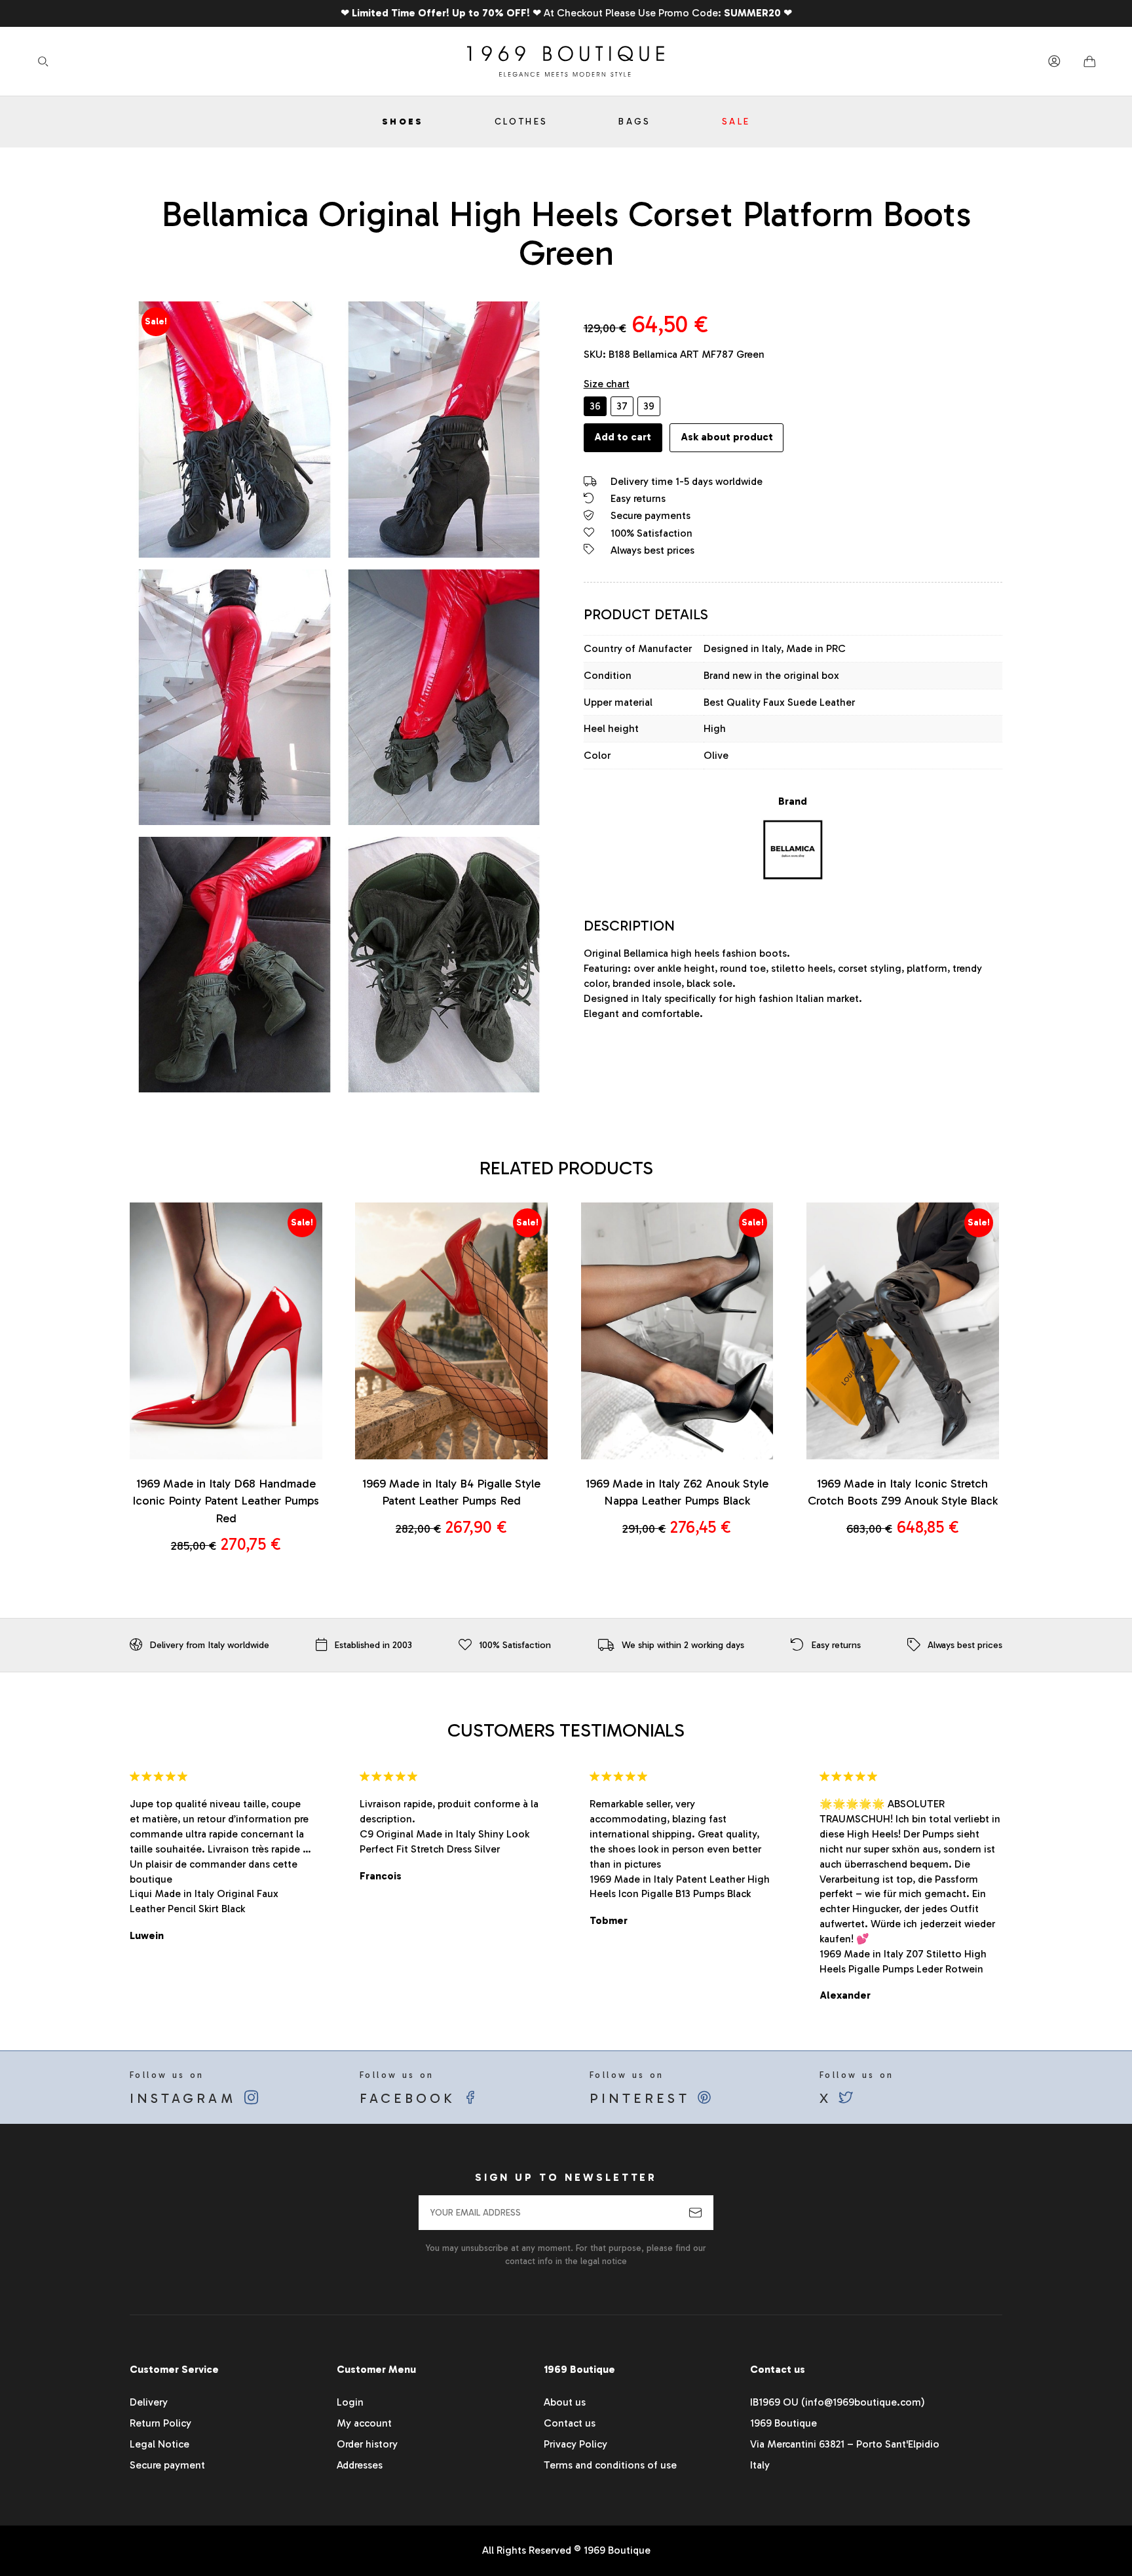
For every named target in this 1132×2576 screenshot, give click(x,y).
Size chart (607, 384)
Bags (635, 122)
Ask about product (727, 437)
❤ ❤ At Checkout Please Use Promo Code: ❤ (566, 13)
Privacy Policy (575, 2444)
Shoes (403, 122)
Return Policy (160, 2423)
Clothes (521, 122)
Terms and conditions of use (610, 2465)
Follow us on (186, 2088)
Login (350, 2402)
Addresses (360, 2465)
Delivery (149, 2402)
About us (565, 2402)
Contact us (570, 2423)
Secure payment (167, 2465)
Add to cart (623, 437)
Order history (367, 2444)
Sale (736, 122)
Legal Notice (160, 2444)
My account (364, 2423)
